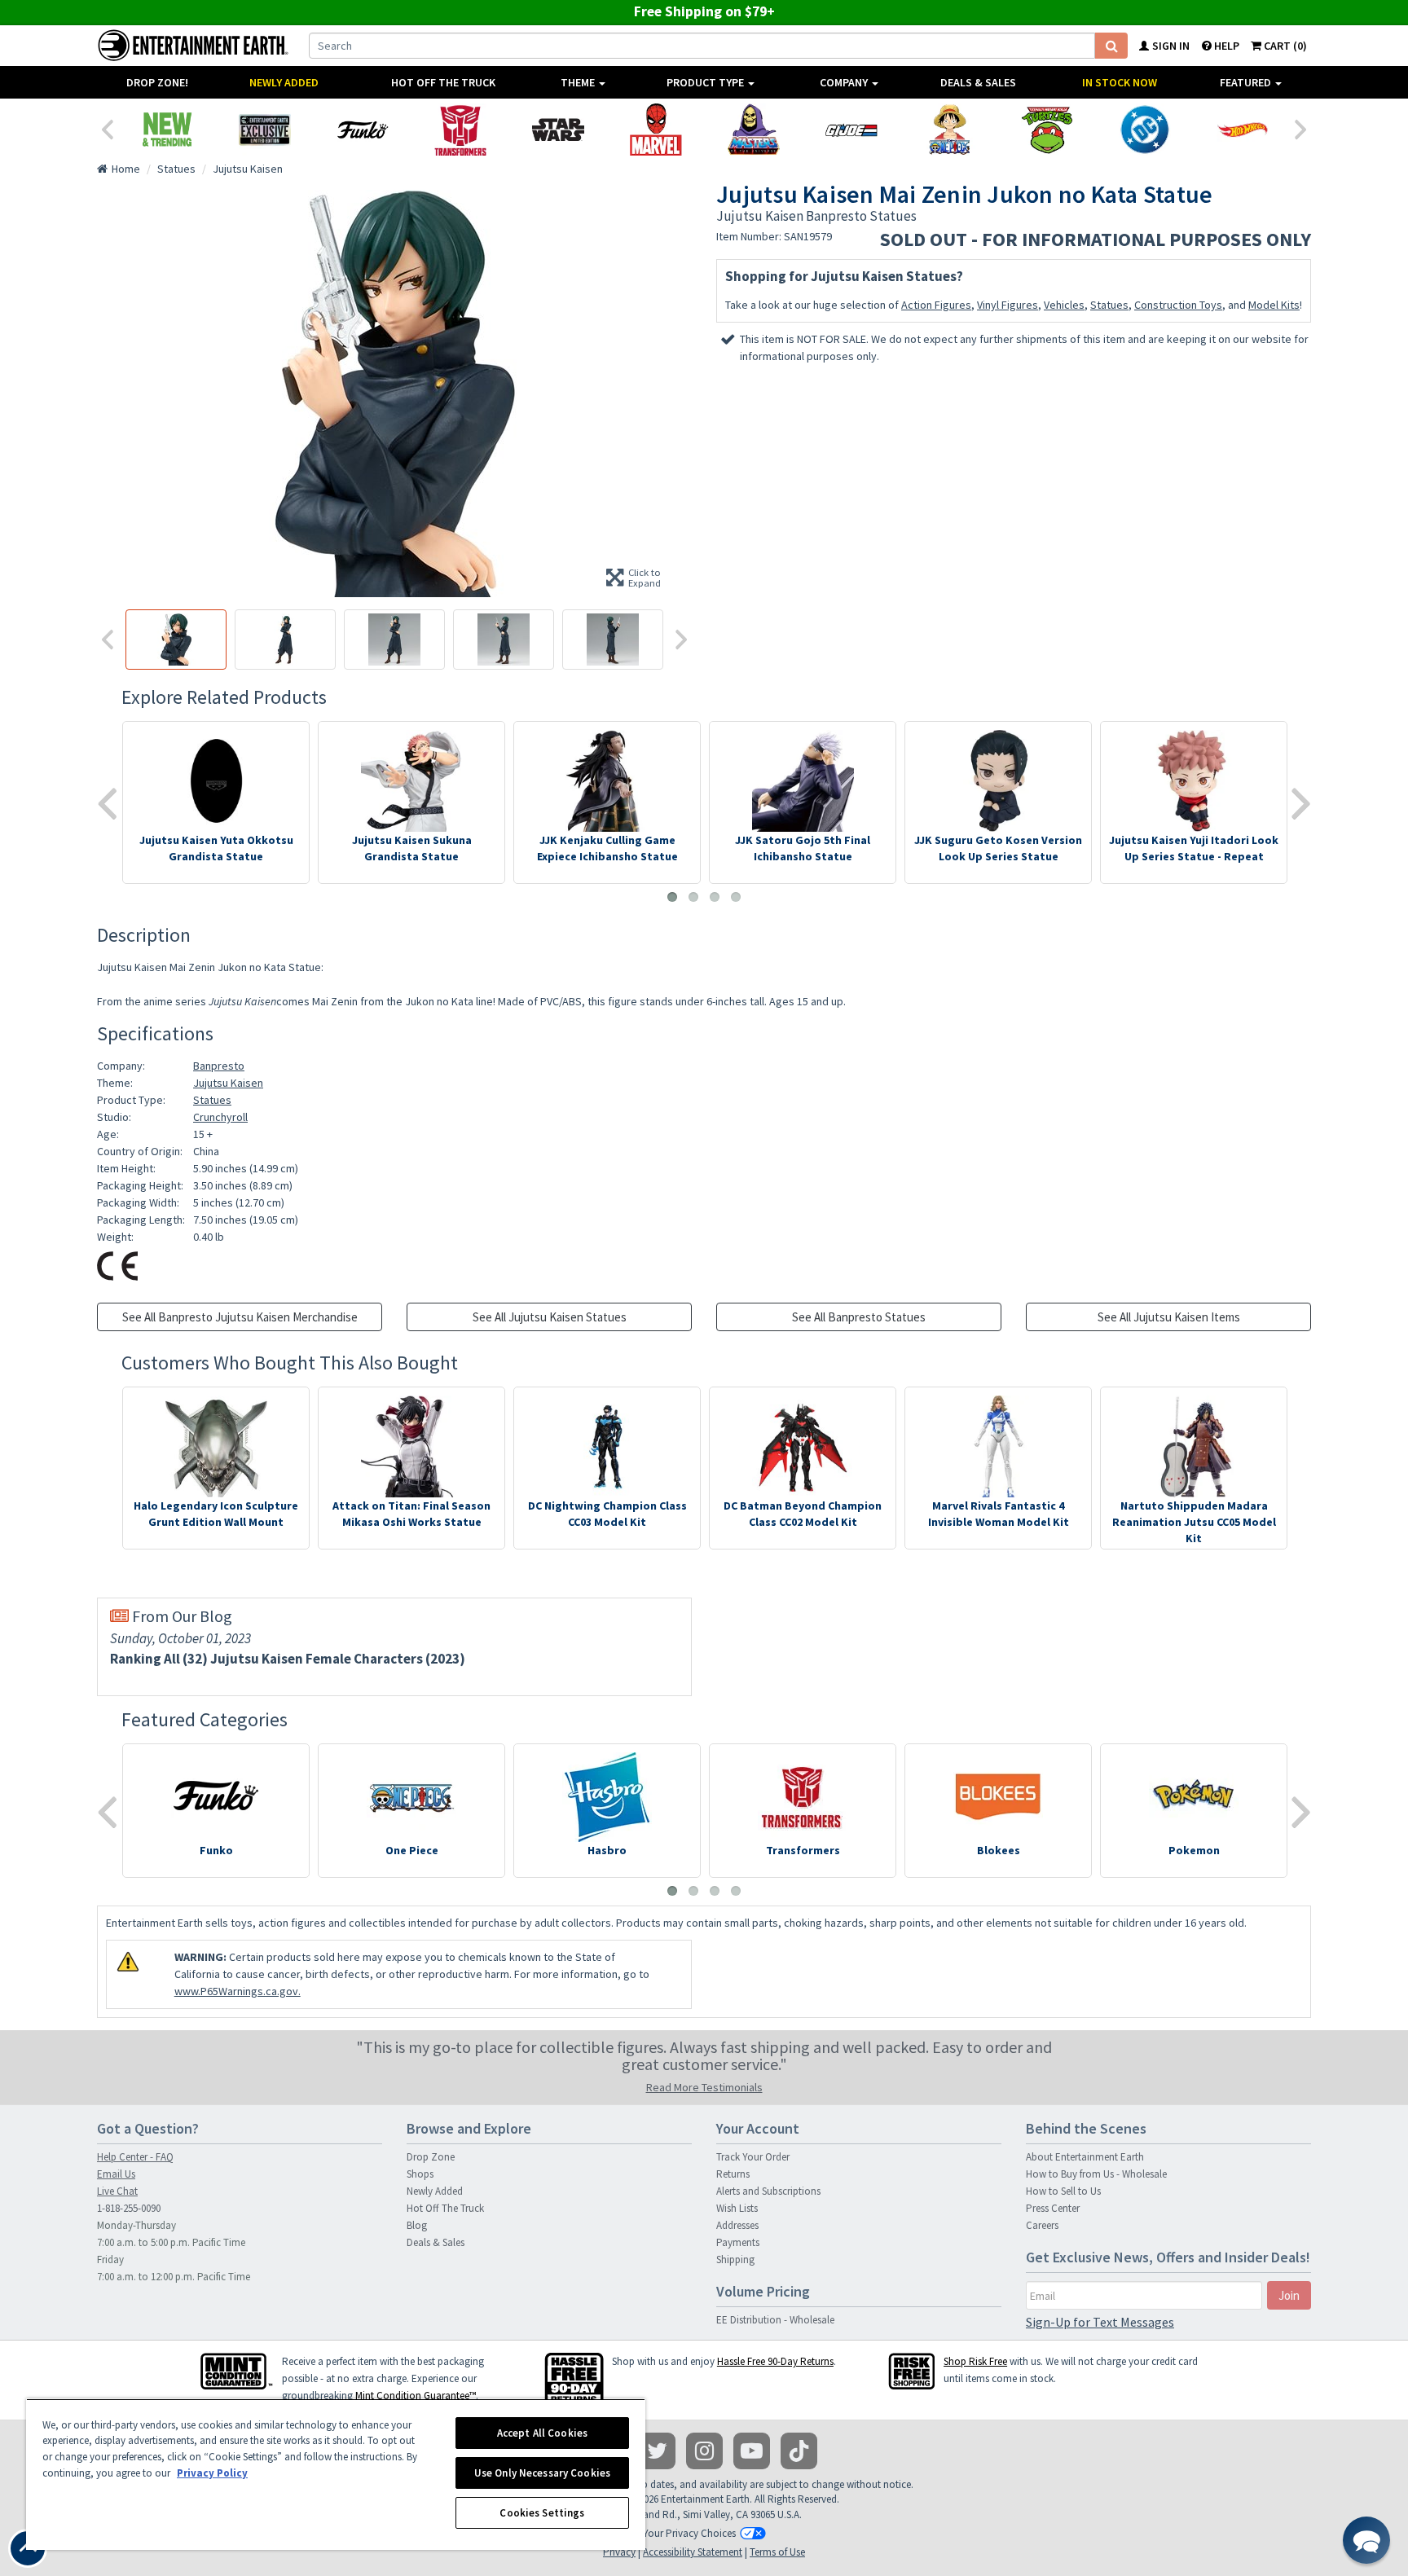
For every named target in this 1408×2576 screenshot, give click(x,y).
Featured (1247, 82)
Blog (417, 2225)
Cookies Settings (542, 2513)
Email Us (116, 2174)
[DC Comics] (1145, 130)
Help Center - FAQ (135, 2157)
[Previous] (107, 128)
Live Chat (117, 2191)
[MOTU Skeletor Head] (754, 130)
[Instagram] (704, 2451)
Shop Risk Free (975, 2361)
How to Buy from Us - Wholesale (1096, 2174)
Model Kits (1274, 305)
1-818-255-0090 (129, 2208)
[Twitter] (657, 2451)
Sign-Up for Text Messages (1100, 2322)
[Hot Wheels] (1243, 130)
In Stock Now (1120, 82)
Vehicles (1064, 305)
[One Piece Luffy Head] (949, 130)
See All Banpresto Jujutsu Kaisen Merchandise (240, 1317)
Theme (579, 82)
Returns (733, 2174)
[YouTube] (752, 2451)
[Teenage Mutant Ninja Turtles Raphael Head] (1047, 130)
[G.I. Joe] (851, 130)
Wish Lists (737, 2208)
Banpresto (219, 1066)
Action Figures (936, 305)
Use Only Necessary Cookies (542, 2473)
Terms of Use (777, 2552)
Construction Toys (1178, 305)
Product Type (706, 82)
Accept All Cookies (542, 2433)
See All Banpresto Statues (859, 1317)
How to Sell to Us (1063, 2191)
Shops (420, 2174)
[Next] (1301, 128)
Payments (738, 2242)
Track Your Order (753, 2157)
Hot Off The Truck (443, 82)
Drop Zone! (157, 82)
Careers (1042, 2225)
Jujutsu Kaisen (228, 1083)
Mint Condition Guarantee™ (416, 2396)
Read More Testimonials (704, 2087)
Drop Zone (431, 2157)
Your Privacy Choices (689, 2533)
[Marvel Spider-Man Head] (656, 130)
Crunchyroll (220, 1117)
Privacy (619, 2552)
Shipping (735, 2259)
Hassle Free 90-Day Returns (775, 2361)
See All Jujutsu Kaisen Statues (550, 1317)
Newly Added (284, 82)
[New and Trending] (167, 130)
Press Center (1053, 2208)
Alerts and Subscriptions (768, 2191)
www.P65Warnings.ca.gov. (238, 1991)
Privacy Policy (212, 2473)
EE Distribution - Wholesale (775, 2320)
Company (845, 82)
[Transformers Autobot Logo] (460, 130)
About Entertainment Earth (1085, 2157)
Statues (1109, 305)
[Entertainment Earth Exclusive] (265, 130)
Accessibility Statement (693, 2552)
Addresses (737, 2225)
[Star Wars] (558, 130)
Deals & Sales (978, 82)
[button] (1366, 2540)
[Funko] (363, 130)
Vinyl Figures (1008, 305)
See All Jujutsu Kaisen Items (1169, 1317)
